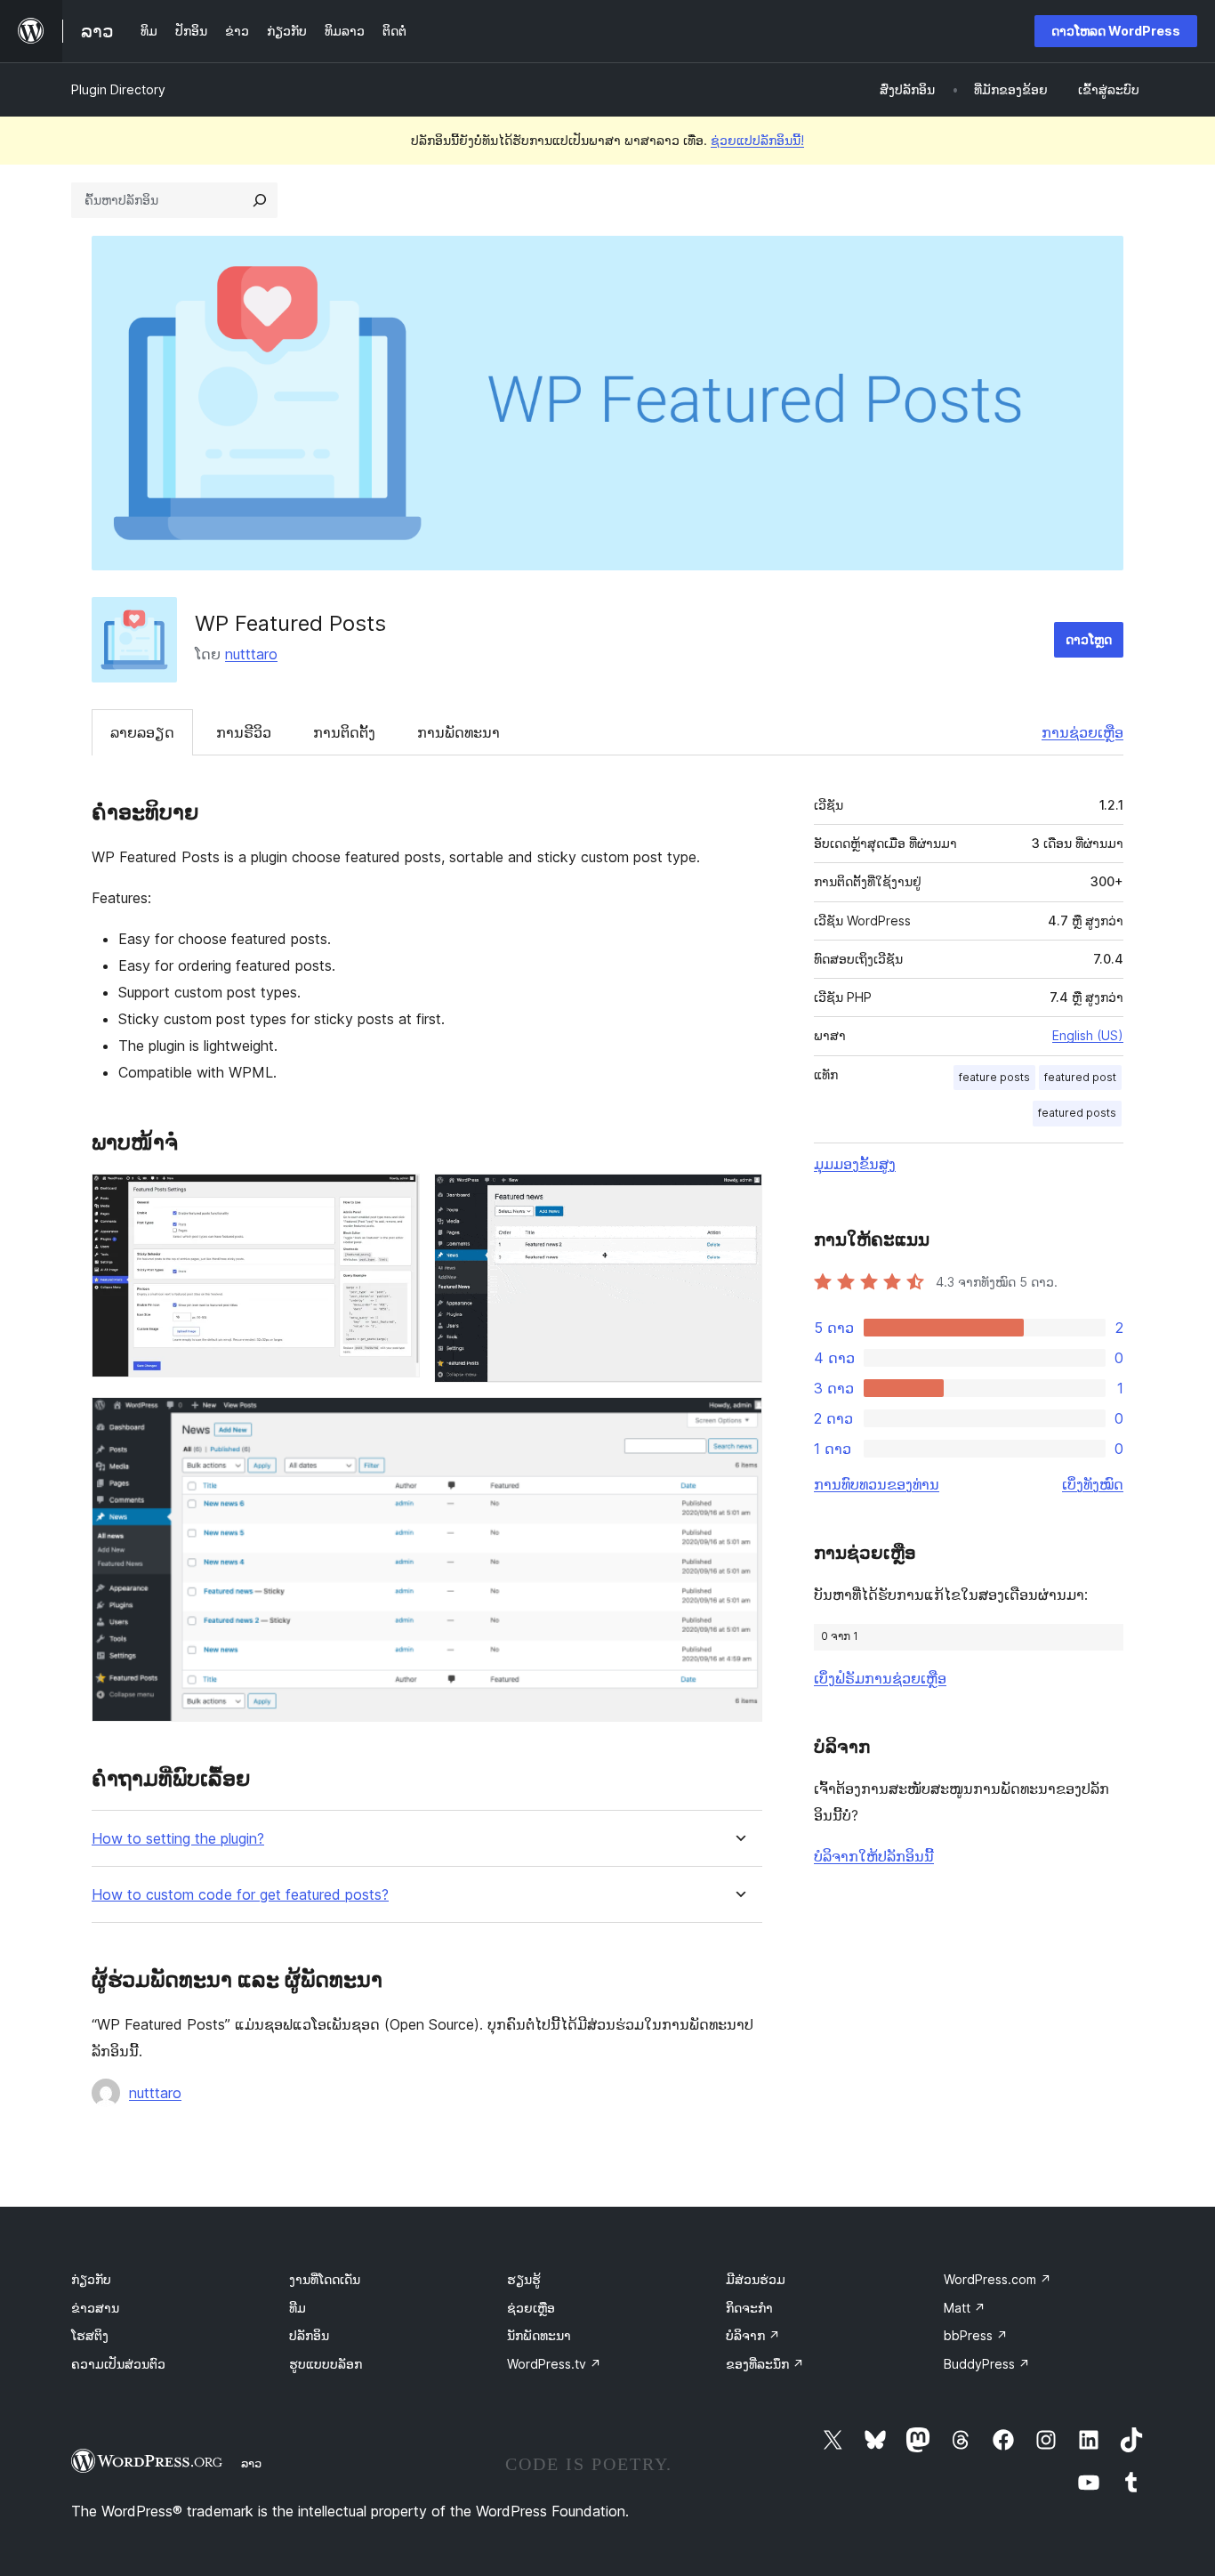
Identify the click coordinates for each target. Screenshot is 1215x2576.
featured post (1080, 1077)
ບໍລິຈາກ (753, 2335)
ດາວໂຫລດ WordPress (1116, 31)
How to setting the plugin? (178, 1839)
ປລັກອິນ (309, 2335)
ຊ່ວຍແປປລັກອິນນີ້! (757, 140)
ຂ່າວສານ (95, 2308)
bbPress (976, 2335)
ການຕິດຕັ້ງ (344, 732)
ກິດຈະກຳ (749, 2308)
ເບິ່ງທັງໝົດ (1093, 1484)
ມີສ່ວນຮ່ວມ (756, 2279)
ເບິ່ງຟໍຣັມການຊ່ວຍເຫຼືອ (880, 1678)
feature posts (994, 1077)
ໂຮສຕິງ (90, 2335)
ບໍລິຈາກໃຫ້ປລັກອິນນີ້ (874, 1856)
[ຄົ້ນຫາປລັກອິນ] (260, 200)
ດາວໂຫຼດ (1089, 639)
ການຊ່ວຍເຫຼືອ (1082, 732)
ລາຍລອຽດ (142, 732)
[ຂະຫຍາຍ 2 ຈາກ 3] (738, 1198)
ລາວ (251, 2463)
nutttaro (251, 654)
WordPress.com (998, 2279)
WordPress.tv (554, 2364)
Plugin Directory (118, 89)
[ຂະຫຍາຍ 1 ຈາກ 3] (396, 1198)
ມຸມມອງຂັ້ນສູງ (855, 1164)
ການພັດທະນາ (459, 732)
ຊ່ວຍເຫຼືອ (531, 2308)
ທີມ (298, 2308)
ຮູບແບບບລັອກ (326, 2364)
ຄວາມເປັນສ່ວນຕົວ (118, 2364)
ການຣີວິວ (244, 732)
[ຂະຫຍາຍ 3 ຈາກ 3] (738, 1421)
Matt (965, 2308)
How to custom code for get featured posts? (240, 1895)
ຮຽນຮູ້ (524, 2279)
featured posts (1077, 1113)
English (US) (1088, 1035)
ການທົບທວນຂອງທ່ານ (877, 1484)
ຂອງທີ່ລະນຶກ (765, 2364)
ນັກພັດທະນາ (539, 2335)
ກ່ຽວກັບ (91, 2279)
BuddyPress (987, 2364)
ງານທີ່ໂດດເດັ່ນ (325, 2279)
